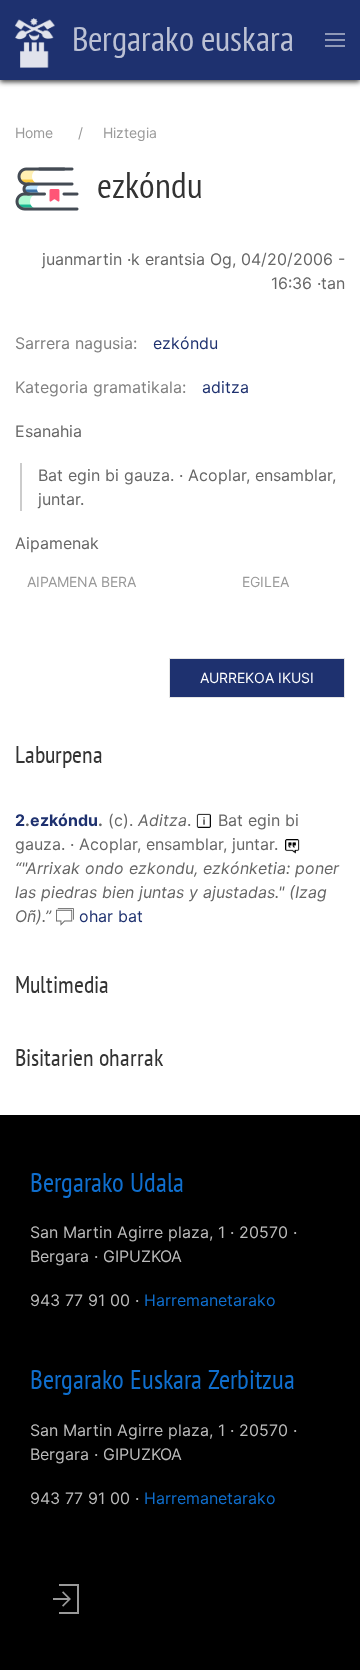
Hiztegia (130, 132)
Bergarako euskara (179, 38)
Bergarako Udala (107, 1182)
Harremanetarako (210, 1300)
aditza (225, 387)
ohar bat (111, 916)
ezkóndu (185, 343)
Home (34, 132)
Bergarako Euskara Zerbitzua (162, 1379)
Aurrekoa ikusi (257, 677)
